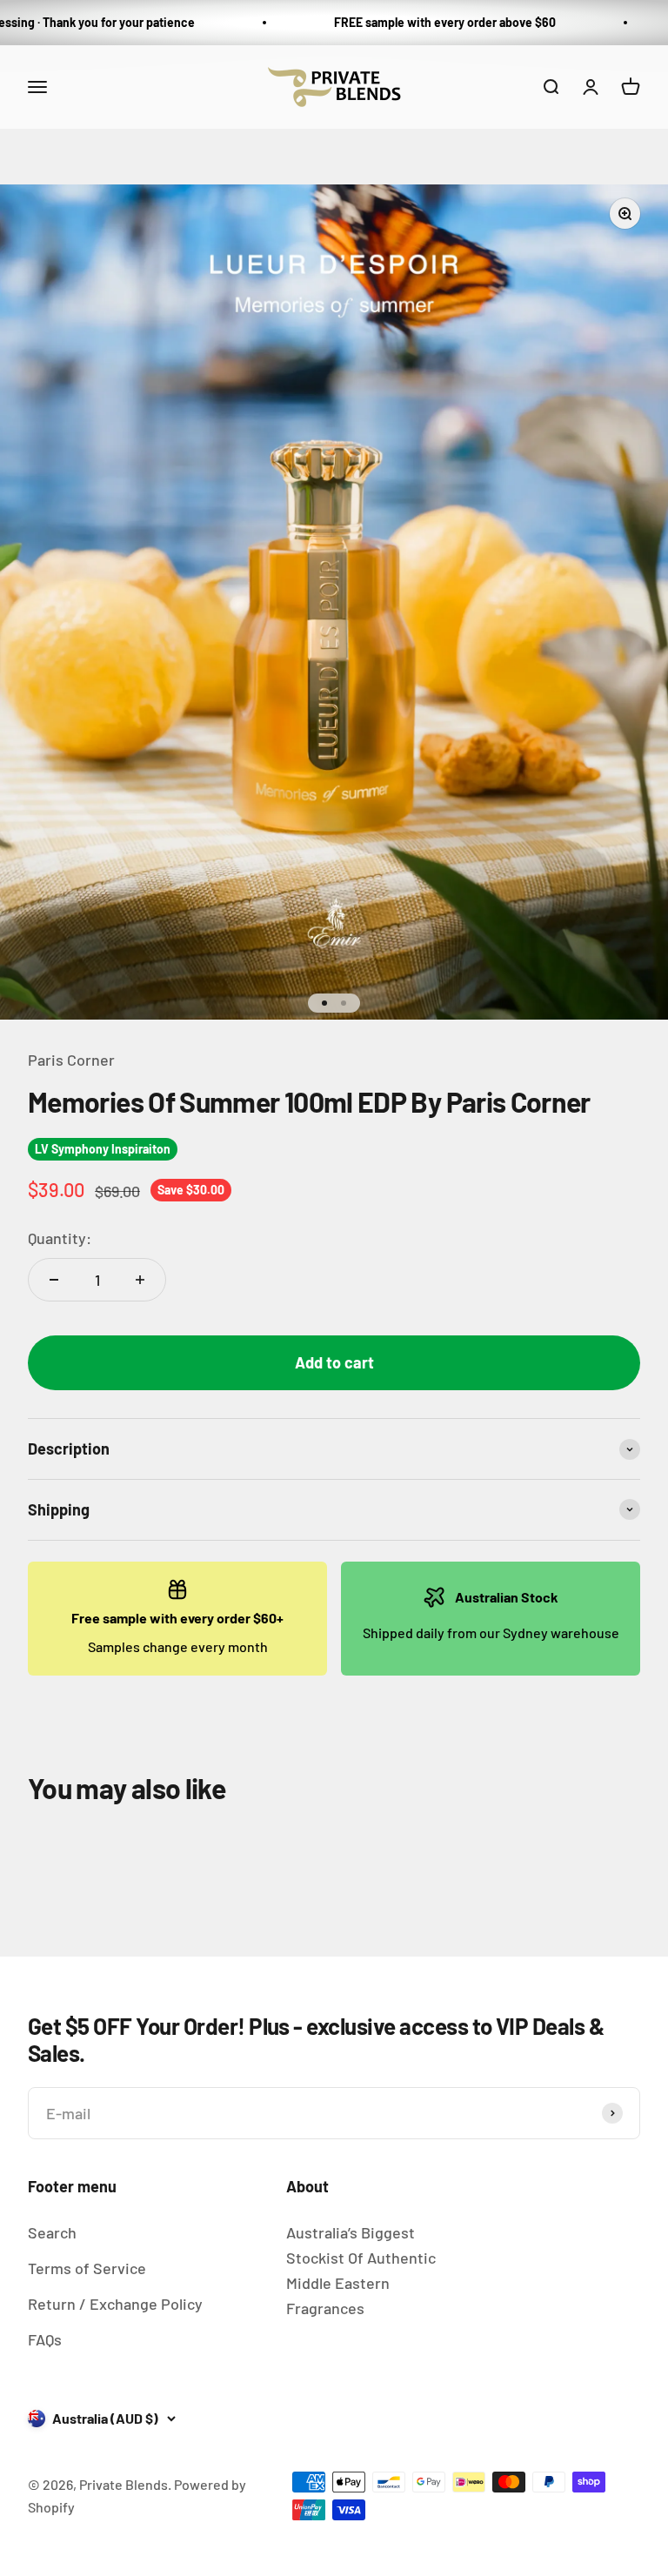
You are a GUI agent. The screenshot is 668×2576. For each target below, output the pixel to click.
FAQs (45, 2339)
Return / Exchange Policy (115, 2304)
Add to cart (334, 1362)
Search (52, 2232)
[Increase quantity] (140, 1280)
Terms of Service (87, 2268)
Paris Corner (71, 1060)
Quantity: (60, 1238)
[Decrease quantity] (54, 1280)
